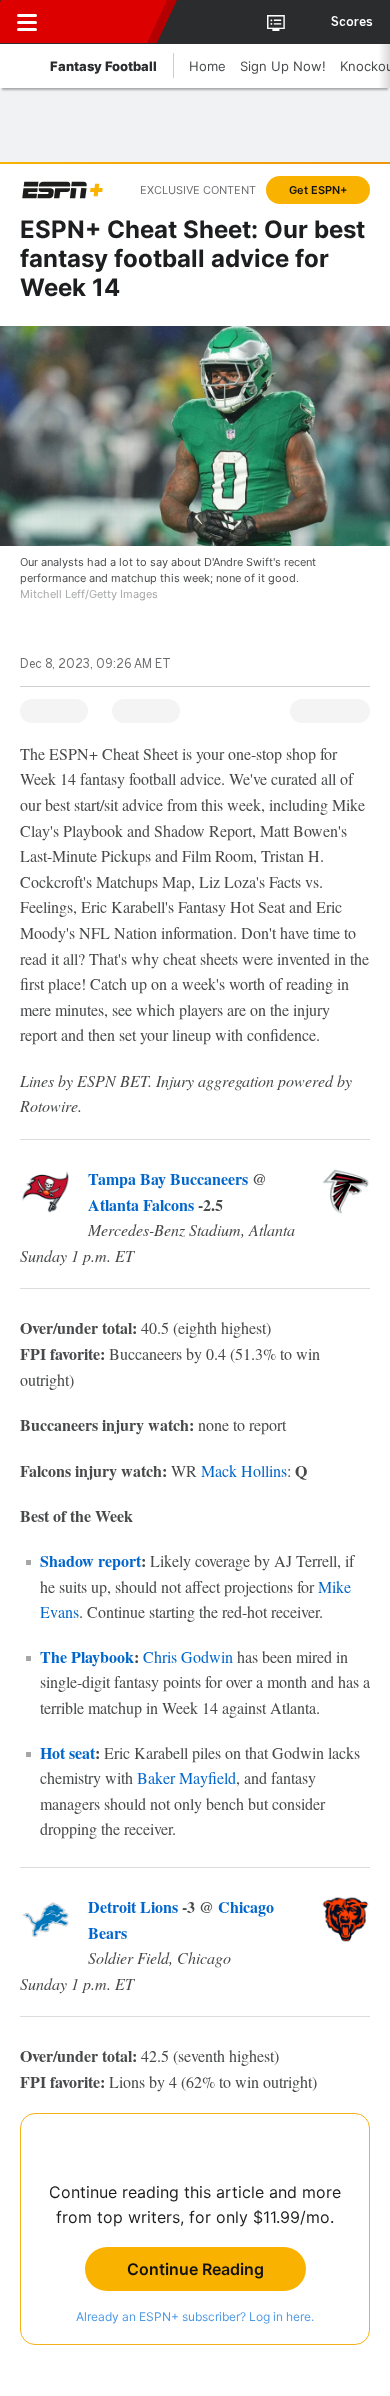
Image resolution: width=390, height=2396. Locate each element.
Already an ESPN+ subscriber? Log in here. (195, 2316)
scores (352, 22)
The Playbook (87, 1656)
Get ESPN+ (318, 190)
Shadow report (90, 1560)
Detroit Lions (133, 1906)
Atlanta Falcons (141, 1204)
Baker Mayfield (186, 1777)
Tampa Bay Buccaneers (168, 1178)
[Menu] (27, 22)
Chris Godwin (188, 1656)
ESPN (107, 22)
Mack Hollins (244, 1470)
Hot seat (67, 1752)
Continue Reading (195, 2269)
